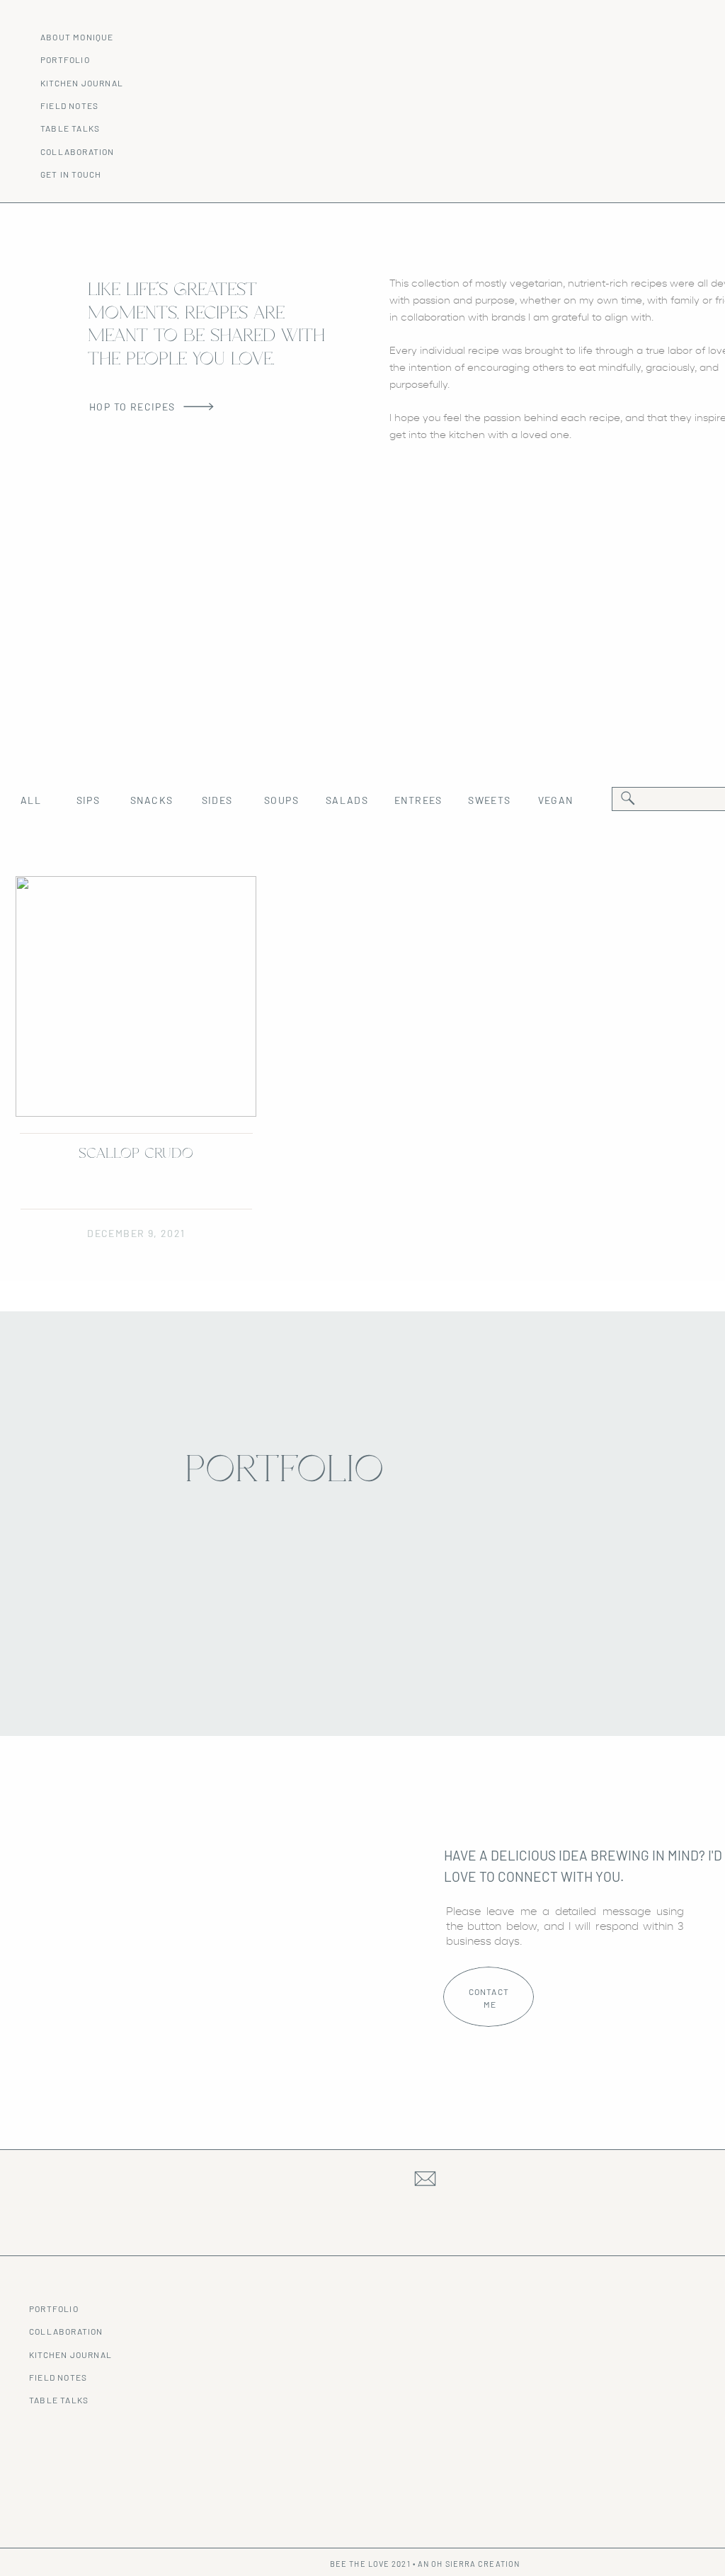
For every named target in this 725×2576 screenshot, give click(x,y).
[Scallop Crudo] (136, 996)
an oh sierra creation (469, 2564)
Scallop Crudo (136, 1154)
